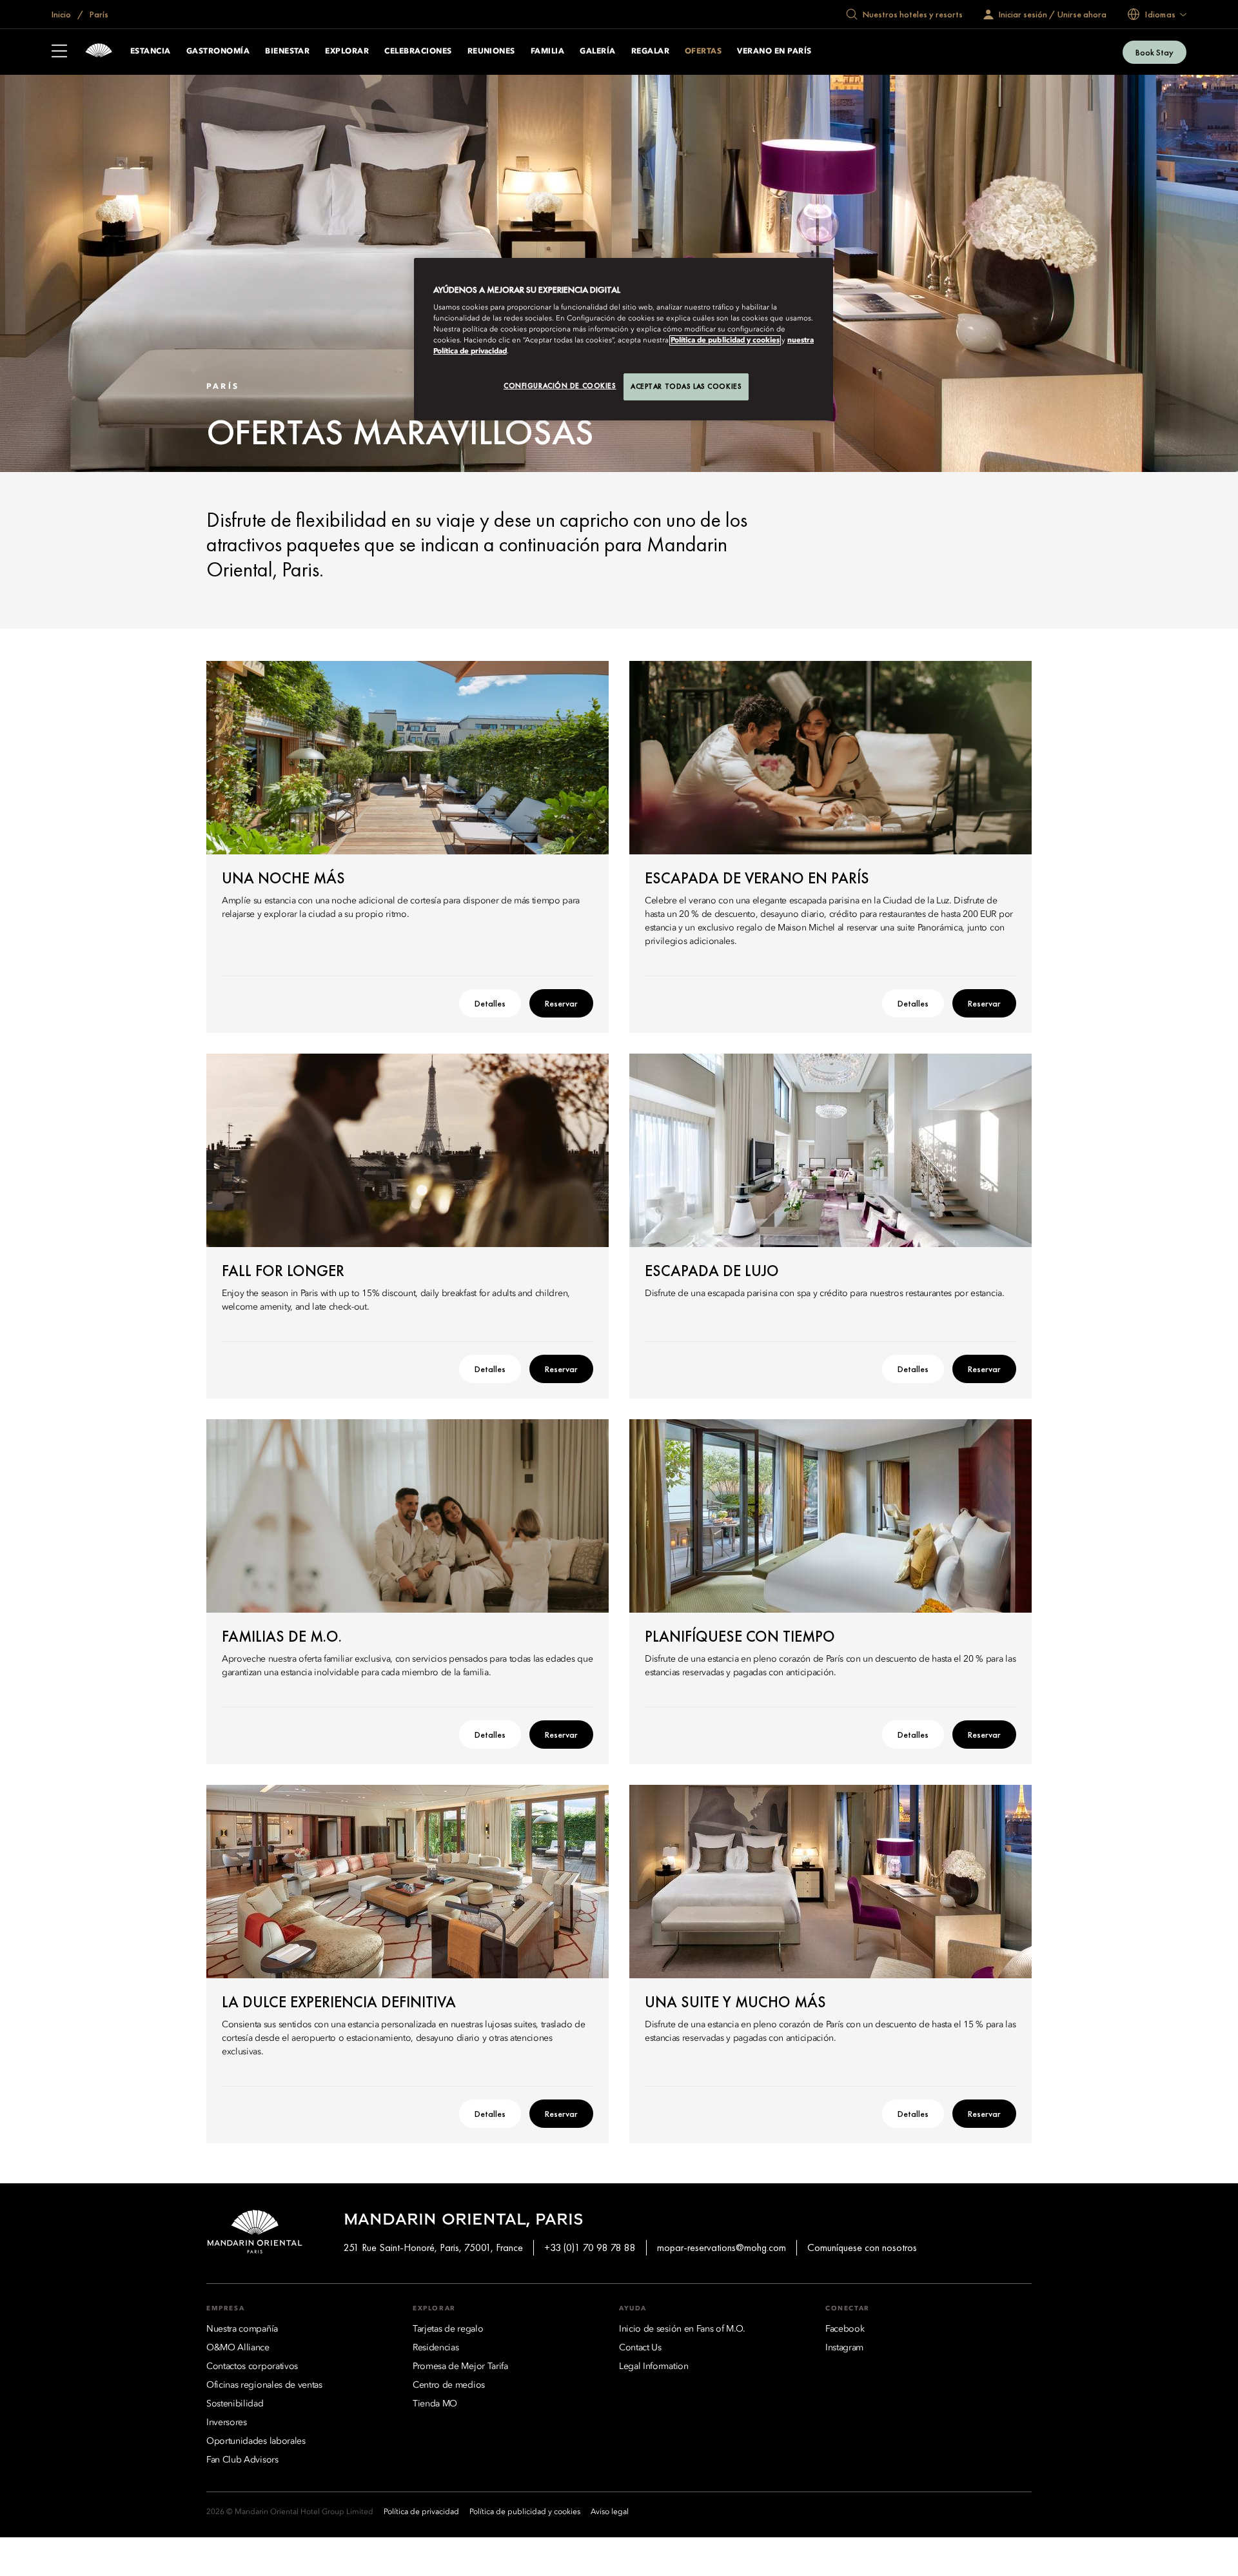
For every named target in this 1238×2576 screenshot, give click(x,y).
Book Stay (1154, 52)
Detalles (490, 1003)
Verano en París (774, 52)
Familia (547, 52)
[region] (624, 339)
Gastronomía (218, 52)
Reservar (561, 1003)
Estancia (151, 52)
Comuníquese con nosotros (862, 2247)
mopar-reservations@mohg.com (722, 2247)
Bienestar (287, 52)
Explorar (347, 52)
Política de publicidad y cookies (725, 340)
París (98, 14)
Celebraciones (418, 52)
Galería (597, 52)
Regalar (650, 52)
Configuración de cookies (560, 386)
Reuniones (491, 52)
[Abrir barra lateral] (59, 52)
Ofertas (703, 52)
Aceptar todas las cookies (686, 386)
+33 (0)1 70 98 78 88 (590, 2247)
